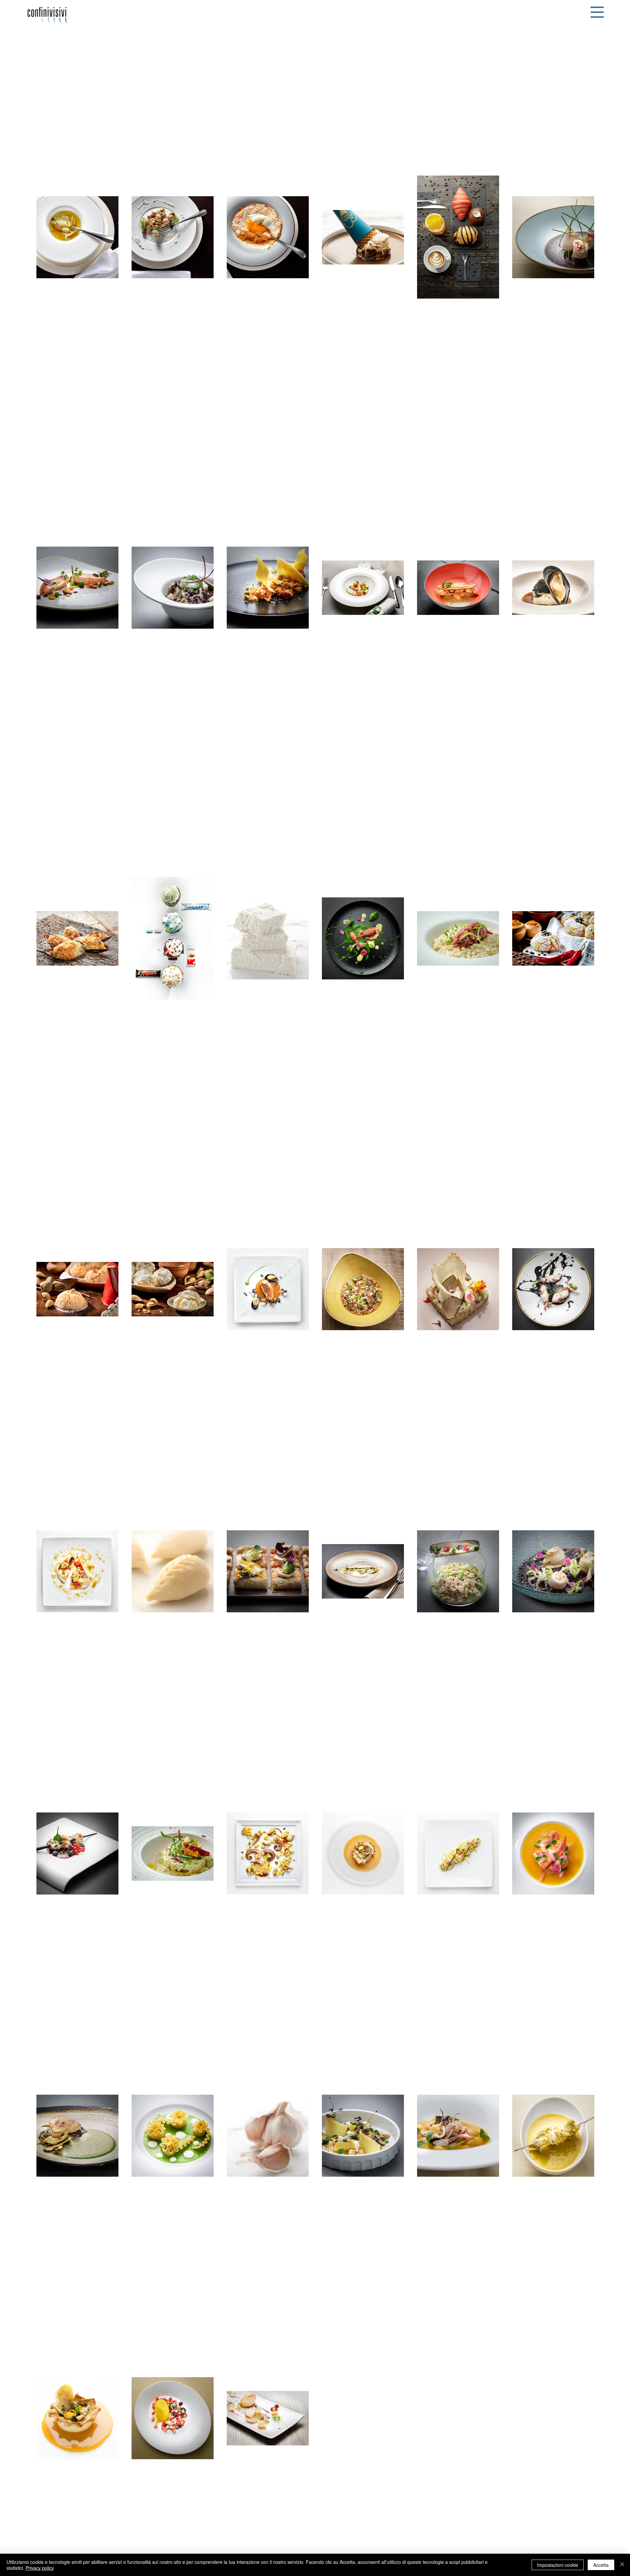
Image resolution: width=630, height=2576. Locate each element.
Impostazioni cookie (558, 2565)
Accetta (601, 2565)
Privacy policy (40, 2568)
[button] (597, 12)
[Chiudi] (622, 2565)
